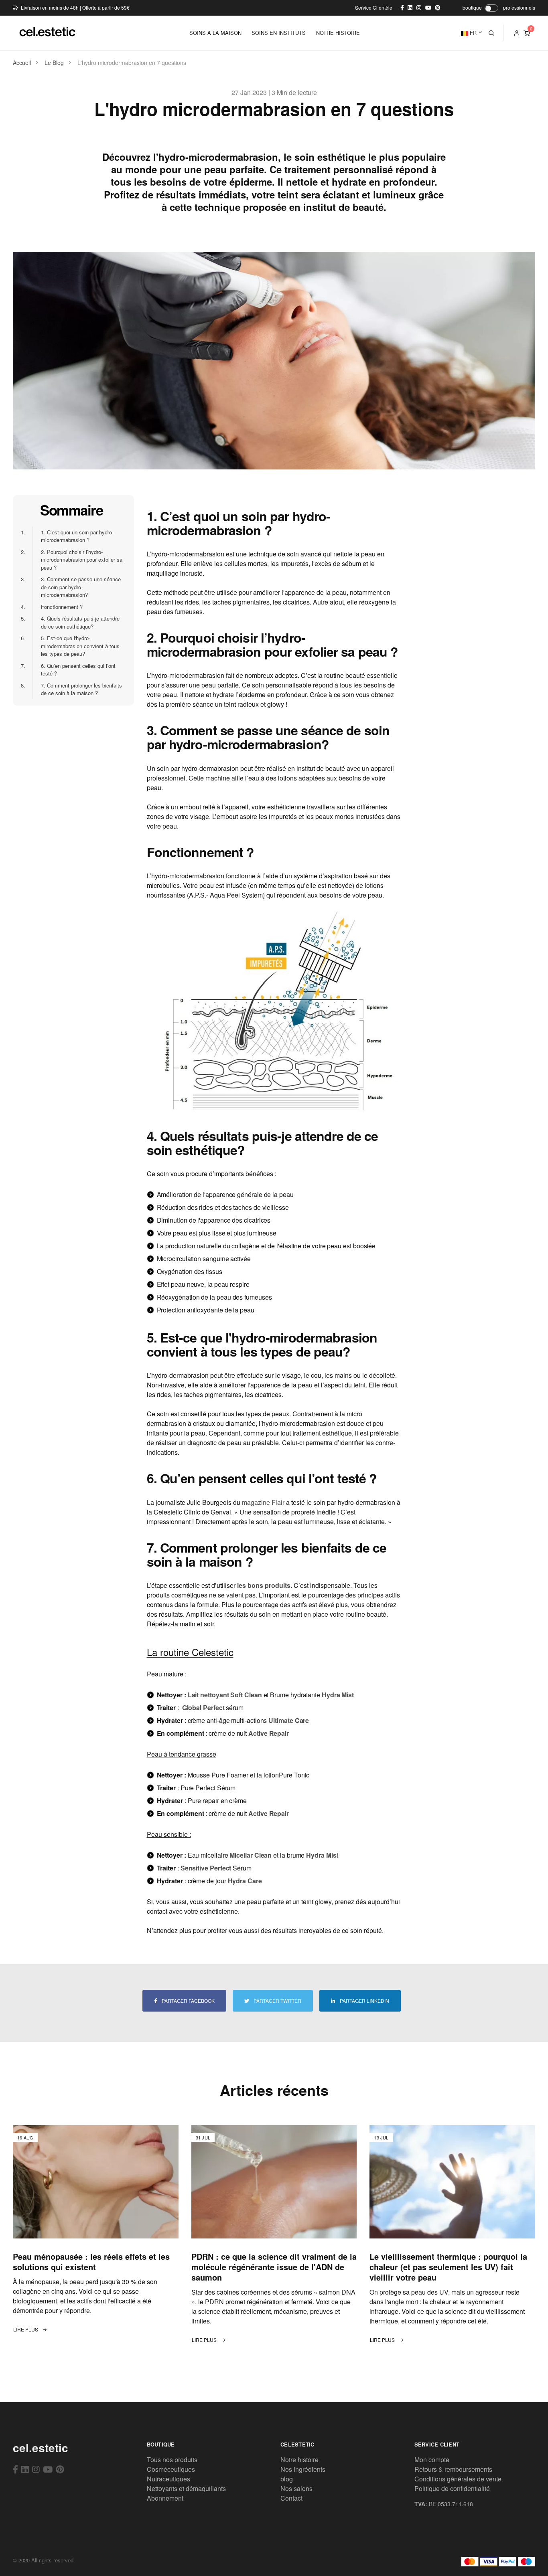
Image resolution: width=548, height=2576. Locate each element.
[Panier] (527, 33)
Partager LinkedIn (364, 2001)
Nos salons (296, 2488)
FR (472, 33)
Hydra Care (245, 1881)
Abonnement (165, 2498)
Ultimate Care (289, 1720)
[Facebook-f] (15, 2469)
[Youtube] (48, 2469)
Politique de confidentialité (452, 2488)
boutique (472, 7)
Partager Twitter (277, 2001)
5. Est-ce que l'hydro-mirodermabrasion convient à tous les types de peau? (76, 646)
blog (287, 2479)
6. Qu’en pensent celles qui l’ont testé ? (74, 670)
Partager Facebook (188, 2001)
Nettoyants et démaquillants (186, 2488)
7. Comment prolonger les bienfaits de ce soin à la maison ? (77, 689)
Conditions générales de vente (458, 2479)
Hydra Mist (338, 1695)
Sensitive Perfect (206, 1868)
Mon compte (432, 2460)
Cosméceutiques (171, 2469)
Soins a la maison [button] (215, 33)
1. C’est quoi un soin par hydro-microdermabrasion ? (73, 536)
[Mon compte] (517, 33)
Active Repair (269, 1733)
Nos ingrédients (303, 2469)
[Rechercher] (491, 33)
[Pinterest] (60, 2469)
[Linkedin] (25, 2469)
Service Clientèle (374, 7)
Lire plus (26, 2329)
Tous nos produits (172, 2460)
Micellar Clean (251, 1855)
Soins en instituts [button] (279, 33)
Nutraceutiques (168, 2479)
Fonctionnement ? (57, 607)
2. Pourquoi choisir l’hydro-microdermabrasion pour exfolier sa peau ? (77, 560)
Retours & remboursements (453, 2469)
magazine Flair (263, 1502)
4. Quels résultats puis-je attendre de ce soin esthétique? (76, 622)
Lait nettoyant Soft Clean (225, 1695)
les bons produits (264, 1585)
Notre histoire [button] (338, 33)
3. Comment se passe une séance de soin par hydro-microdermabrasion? (76, 587)
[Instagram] (36, 2469)
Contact (291, 2498)
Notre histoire (299, 2460)
